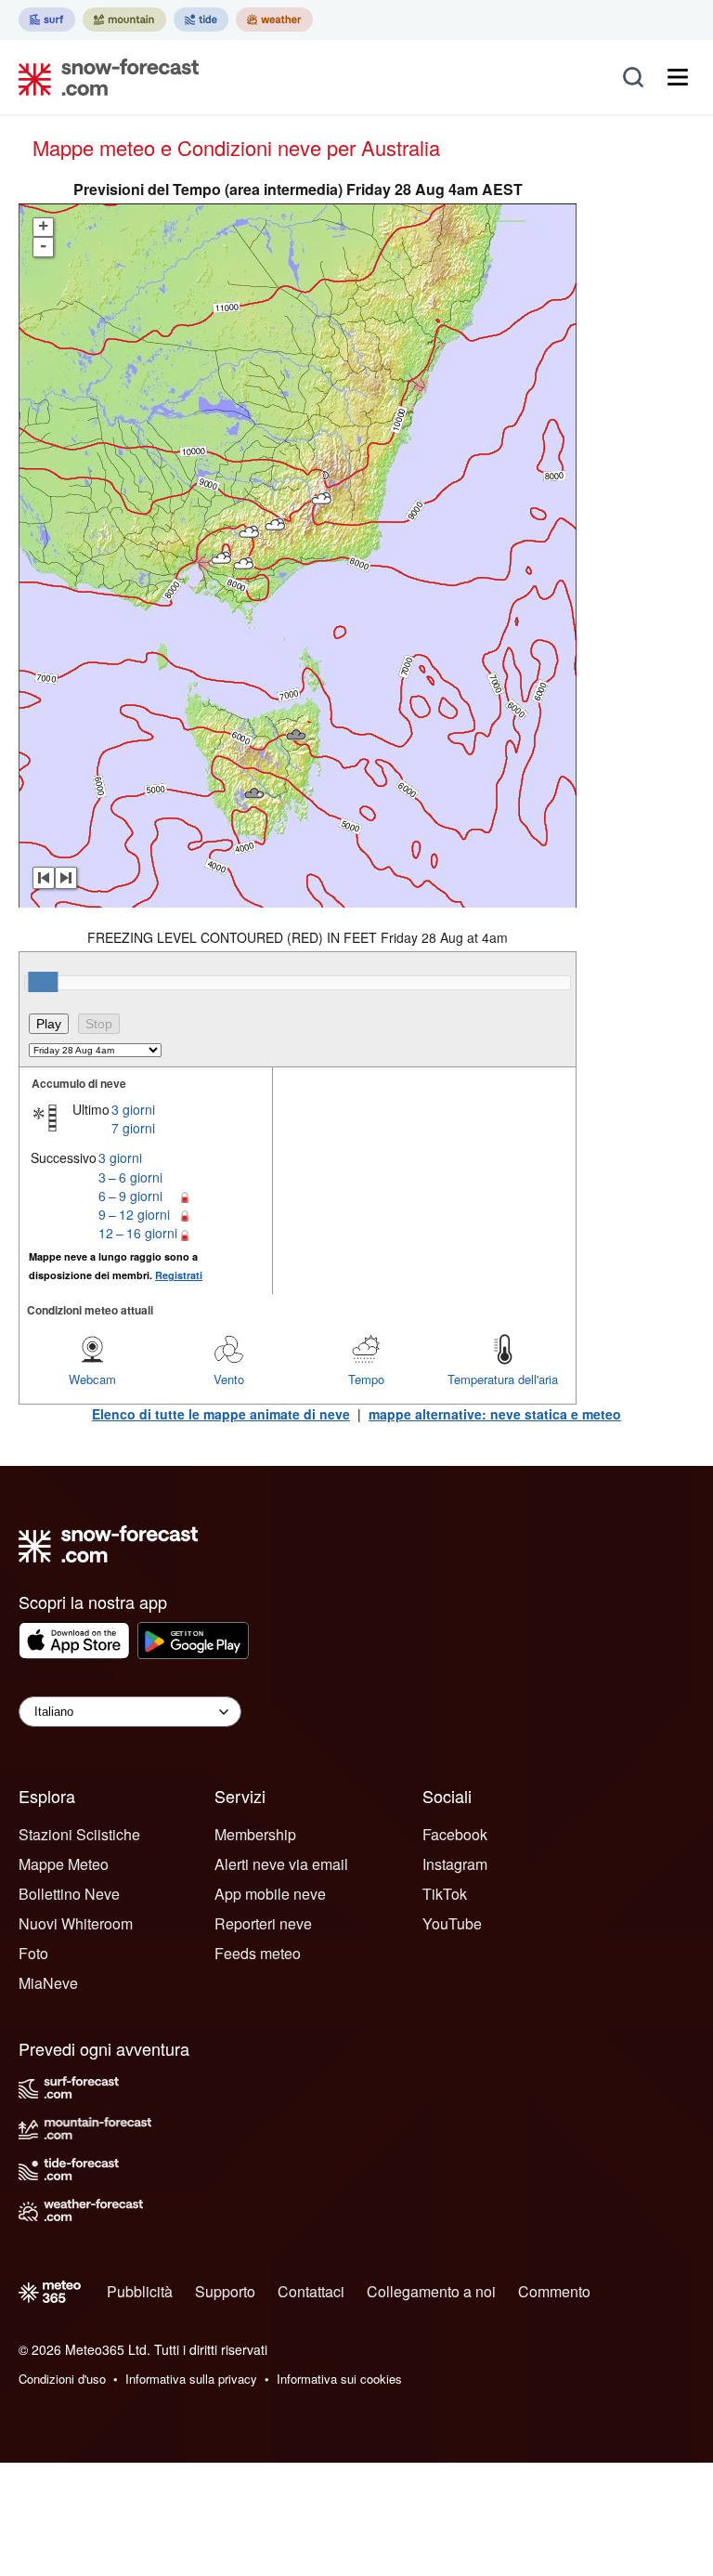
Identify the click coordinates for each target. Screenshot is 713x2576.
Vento (229, 1379)
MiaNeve (48, 1983)
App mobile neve (270, 1894)
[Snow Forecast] (103, 77)
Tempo (366, 1379)
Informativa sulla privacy (191, 2379)
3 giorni (133, 1109)
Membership (255, 1834)
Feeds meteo (258, 1953)
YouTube (452, 1923)
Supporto (225, 2291)
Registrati (179, 1275)
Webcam (92, 1379)
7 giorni (133, 1128)
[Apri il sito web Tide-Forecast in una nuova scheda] (201, 20)
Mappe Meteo (64, 1864)
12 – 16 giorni (138, 1233)
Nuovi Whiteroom (76, 1923)
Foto (33, 1953)
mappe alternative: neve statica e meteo (495, 1414)
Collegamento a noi (431, 2291)
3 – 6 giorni (130, 1177)
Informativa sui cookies (339, 2379)
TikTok (445, 1894)
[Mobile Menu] (678, 77)
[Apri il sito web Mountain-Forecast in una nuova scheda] (124, 20)
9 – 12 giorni (134, 1214)
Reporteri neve (263, 1923)
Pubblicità (140, 2291)
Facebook (455, 1834)
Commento (554, 2291)
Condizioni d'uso (62, 2379)
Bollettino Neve (69, 1894)
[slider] (43, 982)
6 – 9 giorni (130, 1196)
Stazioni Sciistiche (79, 1834)
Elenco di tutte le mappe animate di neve (221, 1414)
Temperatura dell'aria (503, 1379)
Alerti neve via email (281, 1864)
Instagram (455, 1864)
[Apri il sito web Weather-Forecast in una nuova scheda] (274, 20)
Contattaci (311, 2291)
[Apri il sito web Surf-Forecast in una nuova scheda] (47, 20)
